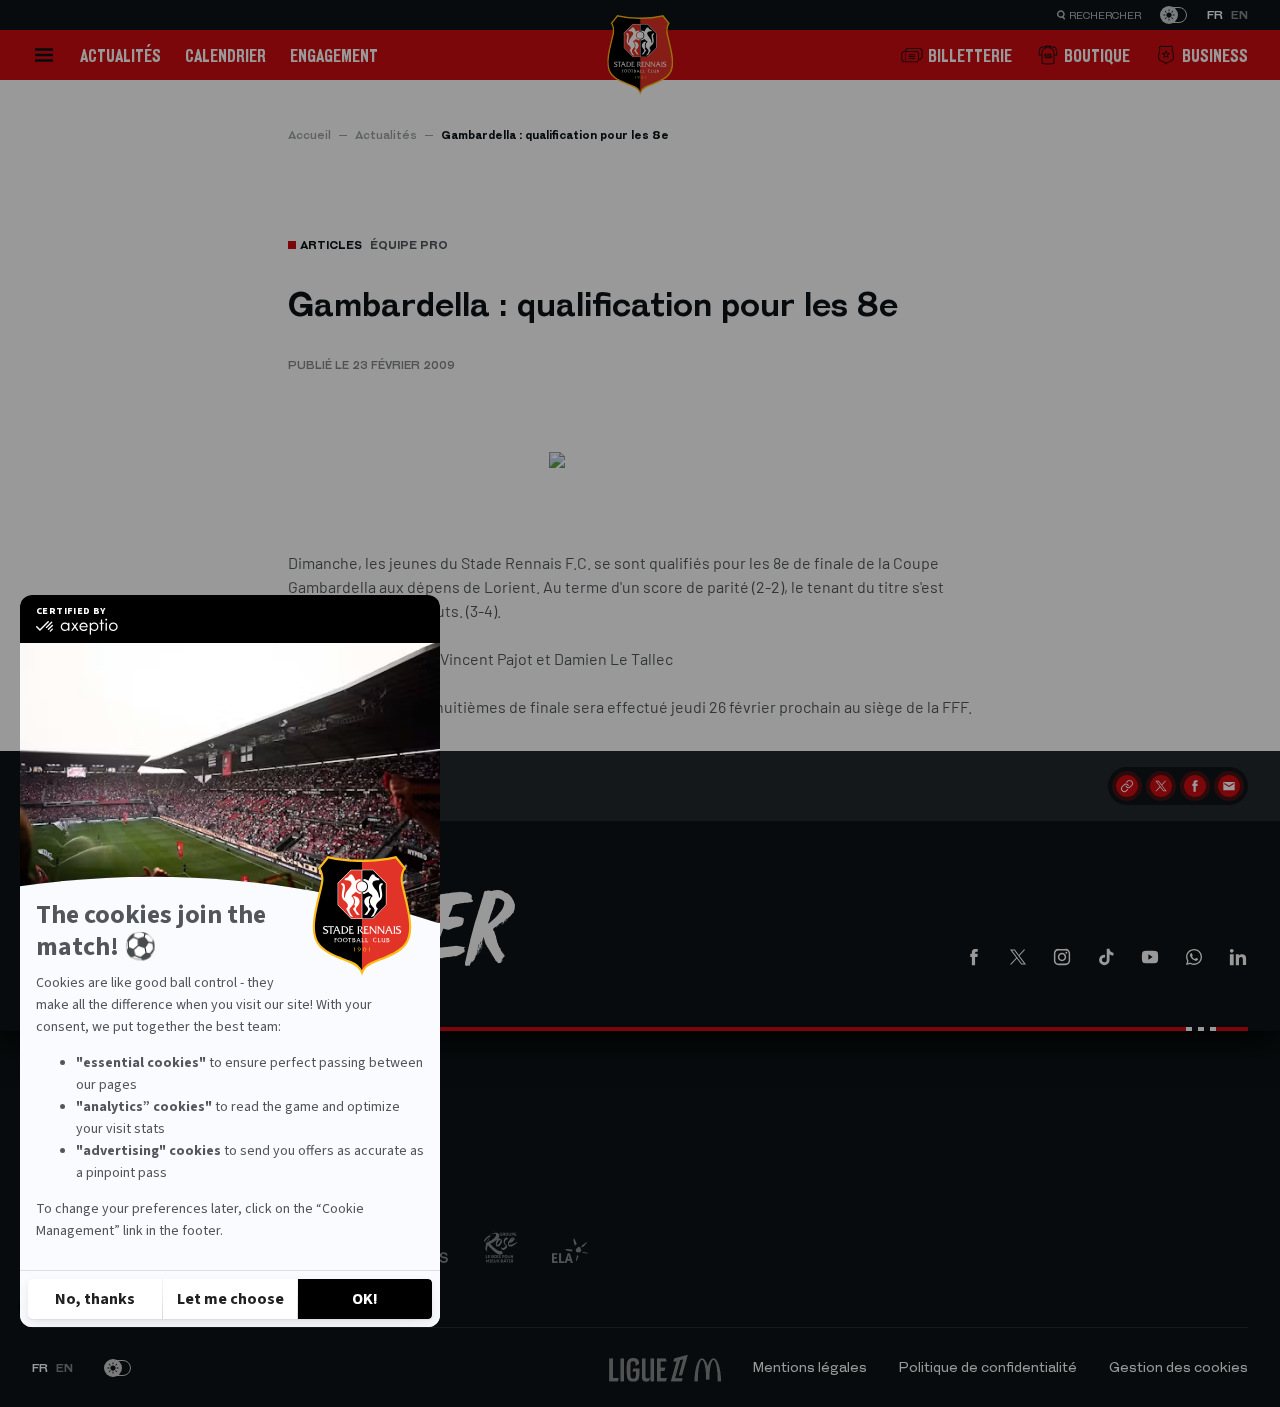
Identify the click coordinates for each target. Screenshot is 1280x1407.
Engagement (334, 55)
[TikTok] (1106, 957)
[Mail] (1229, 786)
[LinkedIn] (1238, 957)
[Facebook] (1195, 786)
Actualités (120, 55)
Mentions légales (810, 1367)
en (1239, 15)
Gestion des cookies (1178, 1367)
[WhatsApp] (1194, 957)
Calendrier (225, 55)
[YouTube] (1150, 957)
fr (1215, 15)
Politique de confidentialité (988, 1367)
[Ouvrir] (44, 55)
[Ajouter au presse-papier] (1127, 786)
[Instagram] (1062, 957)
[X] (1161, 786)
